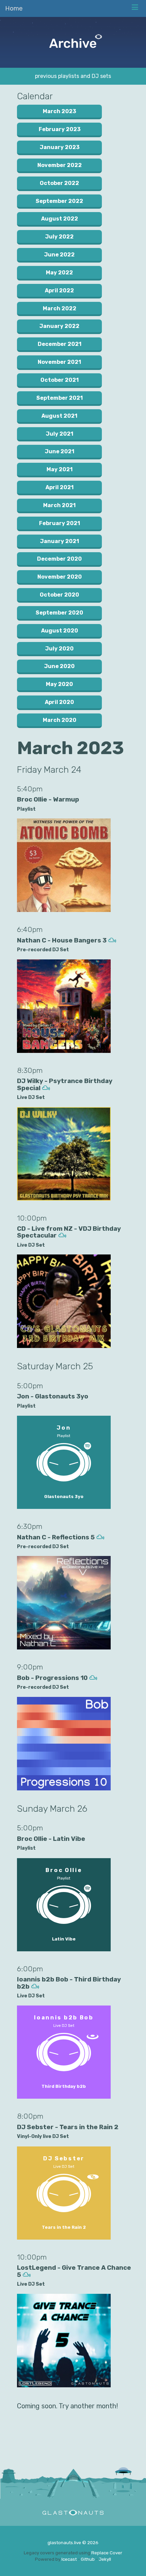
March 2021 (59, 505)
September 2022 (59, 201)
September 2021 (60, 398)
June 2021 (60, 451)
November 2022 (60, 165)
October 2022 (59, 183)
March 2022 (60, 308)
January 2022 (59, 326)
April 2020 (59, 702)
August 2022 (60, 219)
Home (14, 8)
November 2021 (59, 362)
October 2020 (59, 595)
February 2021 (60, 523)
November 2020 (60, 577)
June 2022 (59, 255)
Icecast (69, 2559)
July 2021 (60, 434)
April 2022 (59, 290)
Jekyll (105, 2559)
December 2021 (60, 344)
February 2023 (60, 129)
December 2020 (59, 559)
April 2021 (60, 487)
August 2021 (59, 416)
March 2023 (59, 111)
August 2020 (60, 631)
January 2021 (60, 541)
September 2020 (59, 613)
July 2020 (59, 649)
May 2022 (59, 273)
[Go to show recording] (111, 940)
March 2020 (60, 720)
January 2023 (60, 147)
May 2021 (60, 469)
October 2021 (60, 380)
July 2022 (59, 237)
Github (88, 2559)
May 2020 (59, 684)
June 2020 (59, 666)
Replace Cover (107, 2553)
